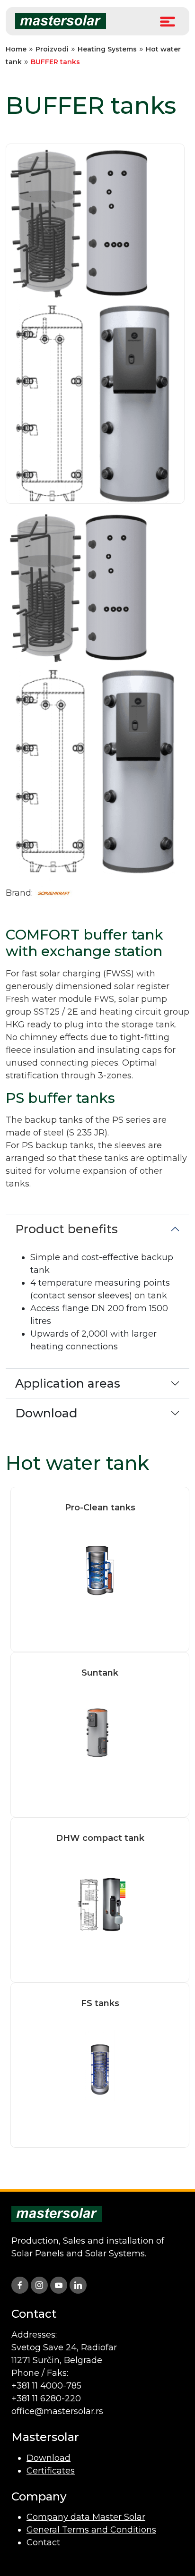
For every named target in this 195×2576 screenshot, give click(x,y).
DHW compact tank (100, 1838)
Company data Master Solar (86, 2517)
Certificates (51, 2471)
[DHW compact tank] (100, 1900)
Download (46, 1413)
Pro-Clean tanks (100, 1508)
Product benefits (66, 1229)
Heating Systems (107, 49)
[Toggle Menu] (168, 21)
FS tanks (100, 2003)
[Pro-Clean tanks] (100, 1569)
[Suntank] (100, 1735)
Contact (43, 2542)
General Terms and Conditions (91, 2530)
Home (16, 49)
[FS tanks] (100, 2065)
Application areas (68, 1383)
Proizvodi (52, 49)
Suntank (100, 1673)
